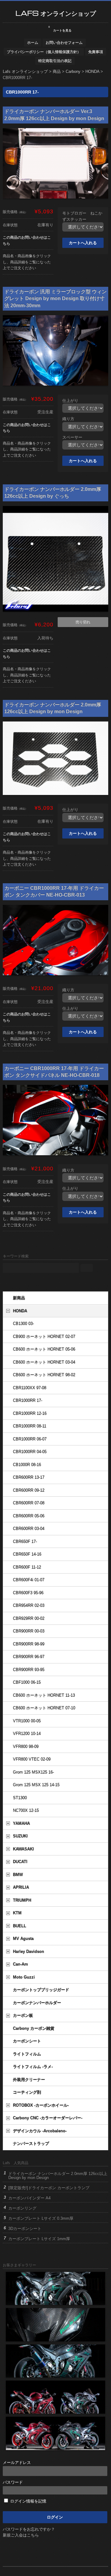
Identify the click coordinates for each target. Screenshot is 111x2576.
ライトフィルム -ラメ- (33, 2067)
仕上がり (70, 401)
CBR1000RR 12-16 (30, 1413)
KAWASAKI (23, 1849)
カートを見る (60, 29)
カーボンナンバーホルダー (37, 2003)
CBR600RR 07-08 (29, 1503)
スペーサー (72, 437)
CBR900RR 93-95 (29, 1670)
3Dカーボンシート (25, 2229)
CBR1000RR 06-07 (30, 1439)
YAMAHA (21, 1823)
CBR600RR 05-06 (29, 1516)
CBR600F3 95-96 (28, 1593)
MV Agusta (23, 1939)
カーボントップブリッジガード (41, 1990)
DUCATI (20, 1862)
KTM (17, 1913)
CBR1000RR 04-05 (30, 1452)
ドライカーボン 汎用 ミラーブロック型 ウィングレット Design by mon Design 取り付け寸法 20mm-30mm (55, 299)
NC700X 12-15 (26, 1811)
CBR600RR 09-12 (29, 1490)
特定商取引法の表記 (55, 61)
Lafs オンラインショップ (56, 13)
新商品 (19, 1298)
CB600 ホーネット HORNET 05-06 (44, 1349)
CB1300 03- (23, 1324)
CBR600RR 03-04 (29, 1529)
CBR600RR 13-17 (29, 1477)
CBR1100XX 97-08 (30, 1388)
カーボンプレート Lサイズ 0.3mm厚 (41, 2218)
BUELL (20, 1926)
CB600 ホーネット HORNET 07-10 (44, 1708)
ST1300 (20, 1798)
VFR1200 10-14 (27, 1734)
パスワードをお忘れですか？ (29, 2529)
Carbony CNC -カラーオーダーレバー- (48, 2118)
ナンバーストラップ (31, 2144)
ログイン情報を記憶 (28, 2501)
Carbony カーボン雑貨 (34, 2028)
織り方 (68, 419)
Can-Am (21, 1964)
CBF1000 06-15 (27, 1682)
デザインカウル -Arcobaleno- (40, 2131)
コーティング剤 (27, 2092)
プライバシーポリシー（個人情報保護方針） (44, 52)
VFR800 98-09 (26, 1747)
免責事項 (96, 52)
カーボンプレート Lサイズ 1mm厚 (39, 2239)
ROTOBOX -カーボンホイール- (41, 2105)
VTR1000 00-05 (27, 1721)
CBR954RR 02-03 (29, 1606)
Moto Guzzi (24, 1977)
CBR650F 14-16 (27, 1554)
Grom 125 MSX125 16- (33, 1772)
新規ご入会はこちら (21, 2535)
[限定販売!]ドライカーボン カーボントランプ (49, 2188)
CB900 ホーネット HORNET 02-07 (44, 1337)
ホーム (33, 42)
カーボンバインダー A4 (29, 2198)
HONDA (20, 1311)
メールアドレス (17, 2463)
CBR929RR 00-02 (29, 1618)
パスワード (13, 2482)
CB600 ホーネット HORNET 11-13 (44, 1695)
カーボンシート (27, 2041)
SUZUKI (20, 1836)
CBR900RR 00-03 (29, 1631)
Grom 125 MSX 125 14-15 (36, 1785)
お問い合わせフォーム (64, 42)
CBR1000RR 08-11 (30, 1426)
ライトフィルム (27, 2054)
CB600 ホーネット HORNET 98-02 (44, 1375)
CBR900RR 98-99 (29, 1644)
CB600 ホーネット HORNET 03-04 (44, 1362)
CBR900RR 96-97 (29, 1657)
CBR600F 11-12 (27, 1567)
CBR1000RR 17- (28, 1401)
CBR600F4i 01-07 (29, 1580)
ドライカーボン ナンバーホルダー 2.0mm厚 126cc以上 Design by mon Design (58, 2176)
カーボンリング (22, 2208)
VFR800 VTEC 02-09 (32, 1759)
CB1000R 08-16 (27, 1465)
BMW (18, 1875)
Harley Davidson (29, 1952)
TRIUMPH (22, 1900)
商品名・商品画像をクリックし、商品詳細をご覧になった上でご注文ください (27, 262)
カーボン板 (23, 2016)
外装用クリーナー (29, 2080)
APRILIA (21, 1887)
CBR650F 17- (25, 1542)
